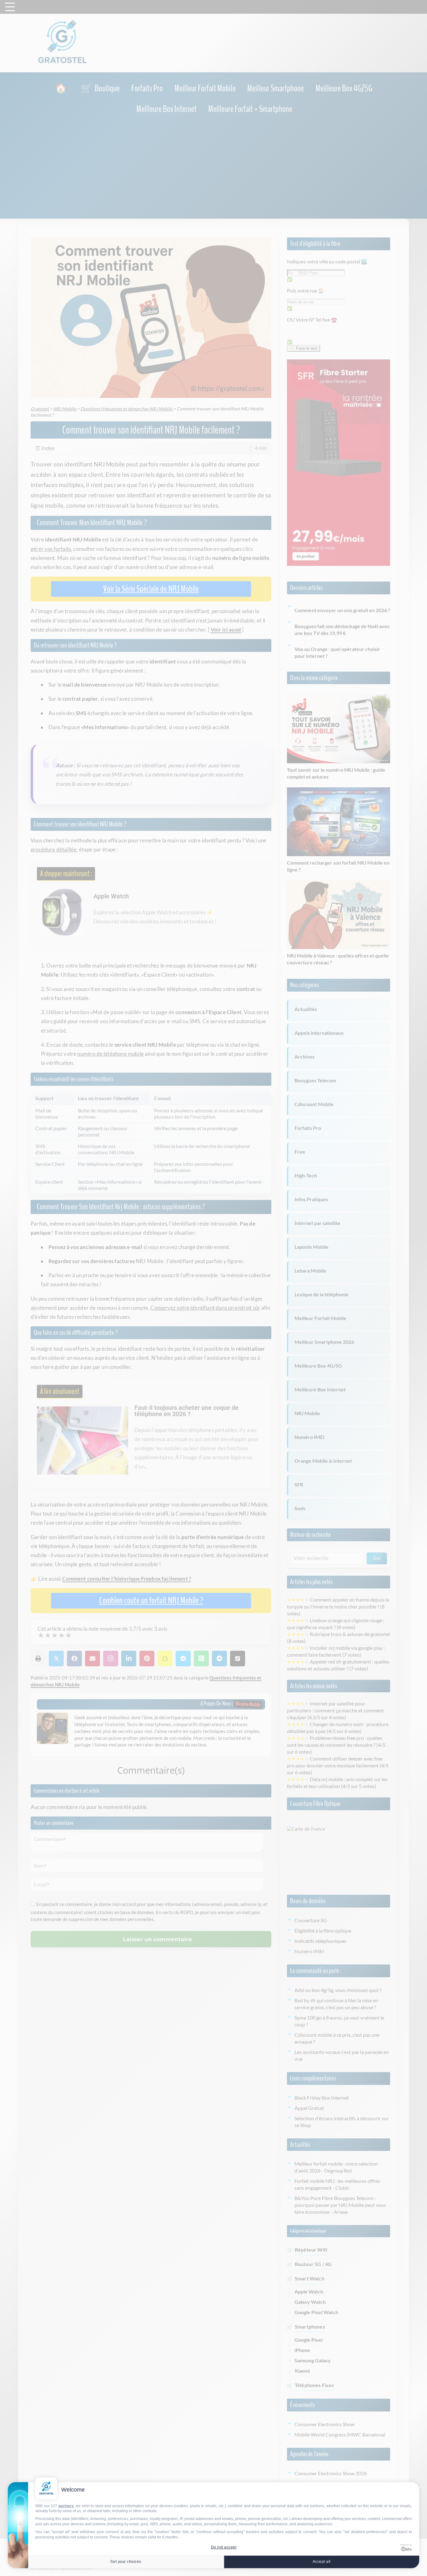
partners (66, 2506)
